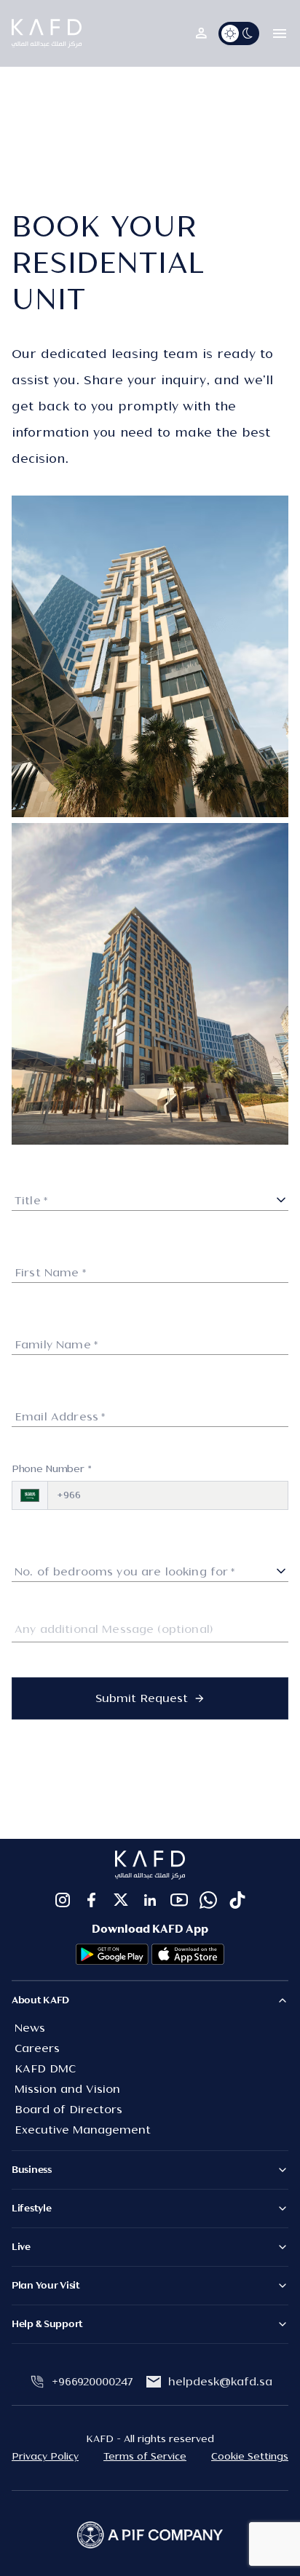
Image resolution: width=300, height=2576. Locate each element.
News (30, 2028)
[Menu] (280, 33)
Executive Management (83, 2130)
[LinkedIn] (150, 1900)
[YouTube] (179, 1900)
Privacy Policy (45, 2457)
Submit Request (142, 1698)
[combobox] (150, 1198)
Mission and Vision (67, 2089)
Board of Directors (68, 2110)
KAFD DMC (45, 2069)
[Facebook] (92, 1900)
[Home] (47, 33)
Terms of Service (145, 2457)
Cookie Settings (250, 2457)
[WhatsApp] (208, 1900)
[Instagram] (63, 1900)
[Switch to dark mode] (239, 33)
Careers (37, 2048)
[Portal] (201, 33)
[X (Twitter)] (121, 1900)
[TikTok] (237, 1900)
